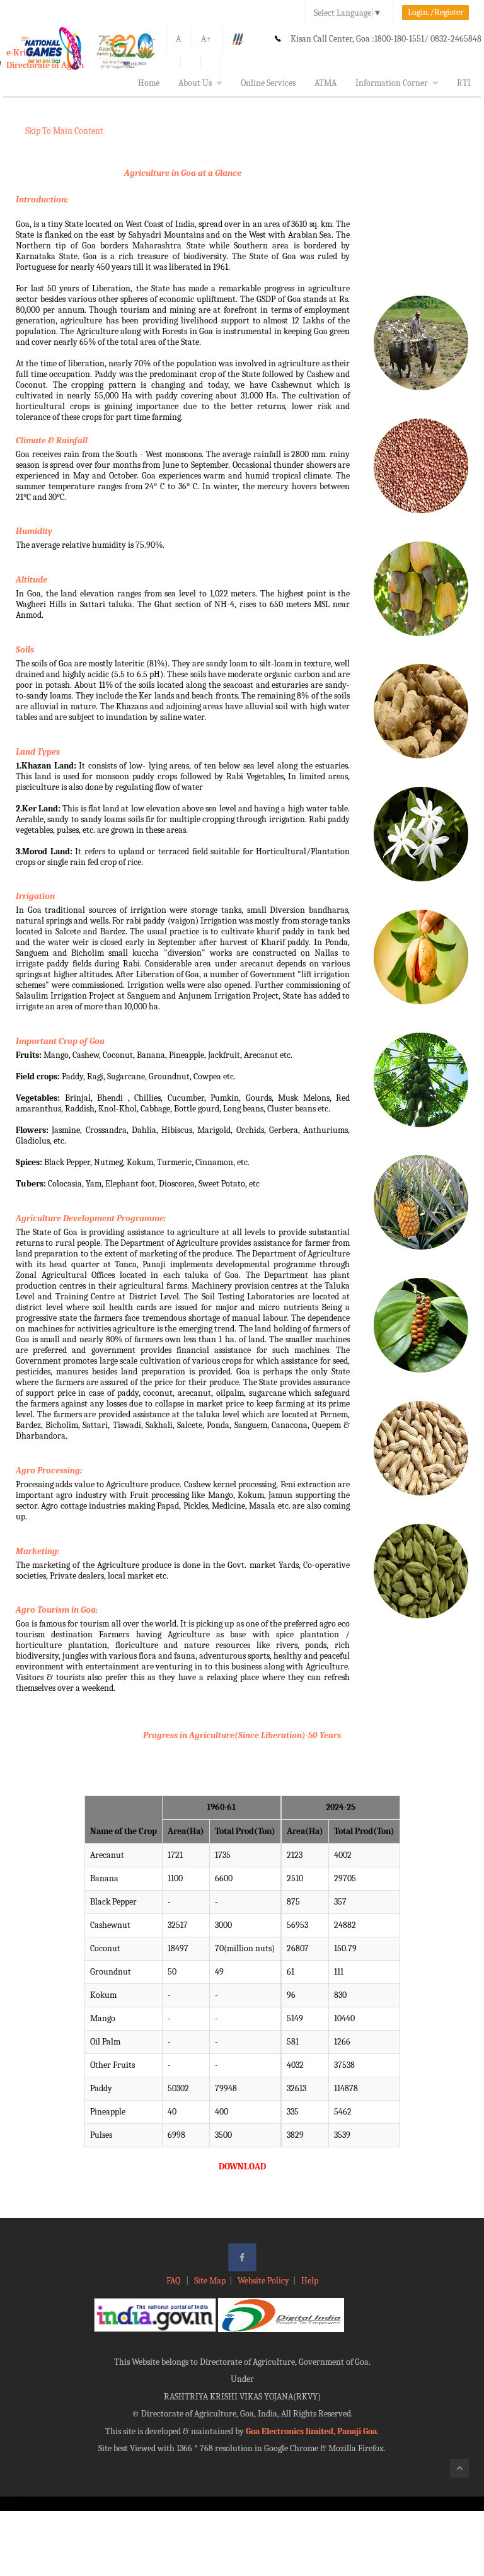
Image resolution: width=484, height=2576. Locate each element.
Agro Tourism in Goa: (57, 1610)
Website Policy (263, 2281)
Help (310, 2281)
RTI (464, 83)
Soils (25, 650)
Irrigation (35, 896)
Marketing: (37, 1551)
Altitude (32, 580)
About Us (195, 83)
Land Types (38, 752)
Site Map (210, 2281)
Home (149, 83)
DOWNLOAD (242, 2167)
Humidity (34, 531)
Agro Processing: (49, 1471)
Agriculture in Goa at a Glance (183, 173)
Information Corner (392, 83)
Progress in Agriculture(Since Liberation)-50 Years (242, 1735)
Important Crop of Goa (60, 1041)
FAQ (174, 2281)
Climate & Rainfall (52, 440)
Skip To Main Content (64, 131)
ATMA (326, 83)
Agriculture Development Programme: (91, 1218)
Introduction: (42, 200)
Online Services (268, 83)
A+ (206, 39)
